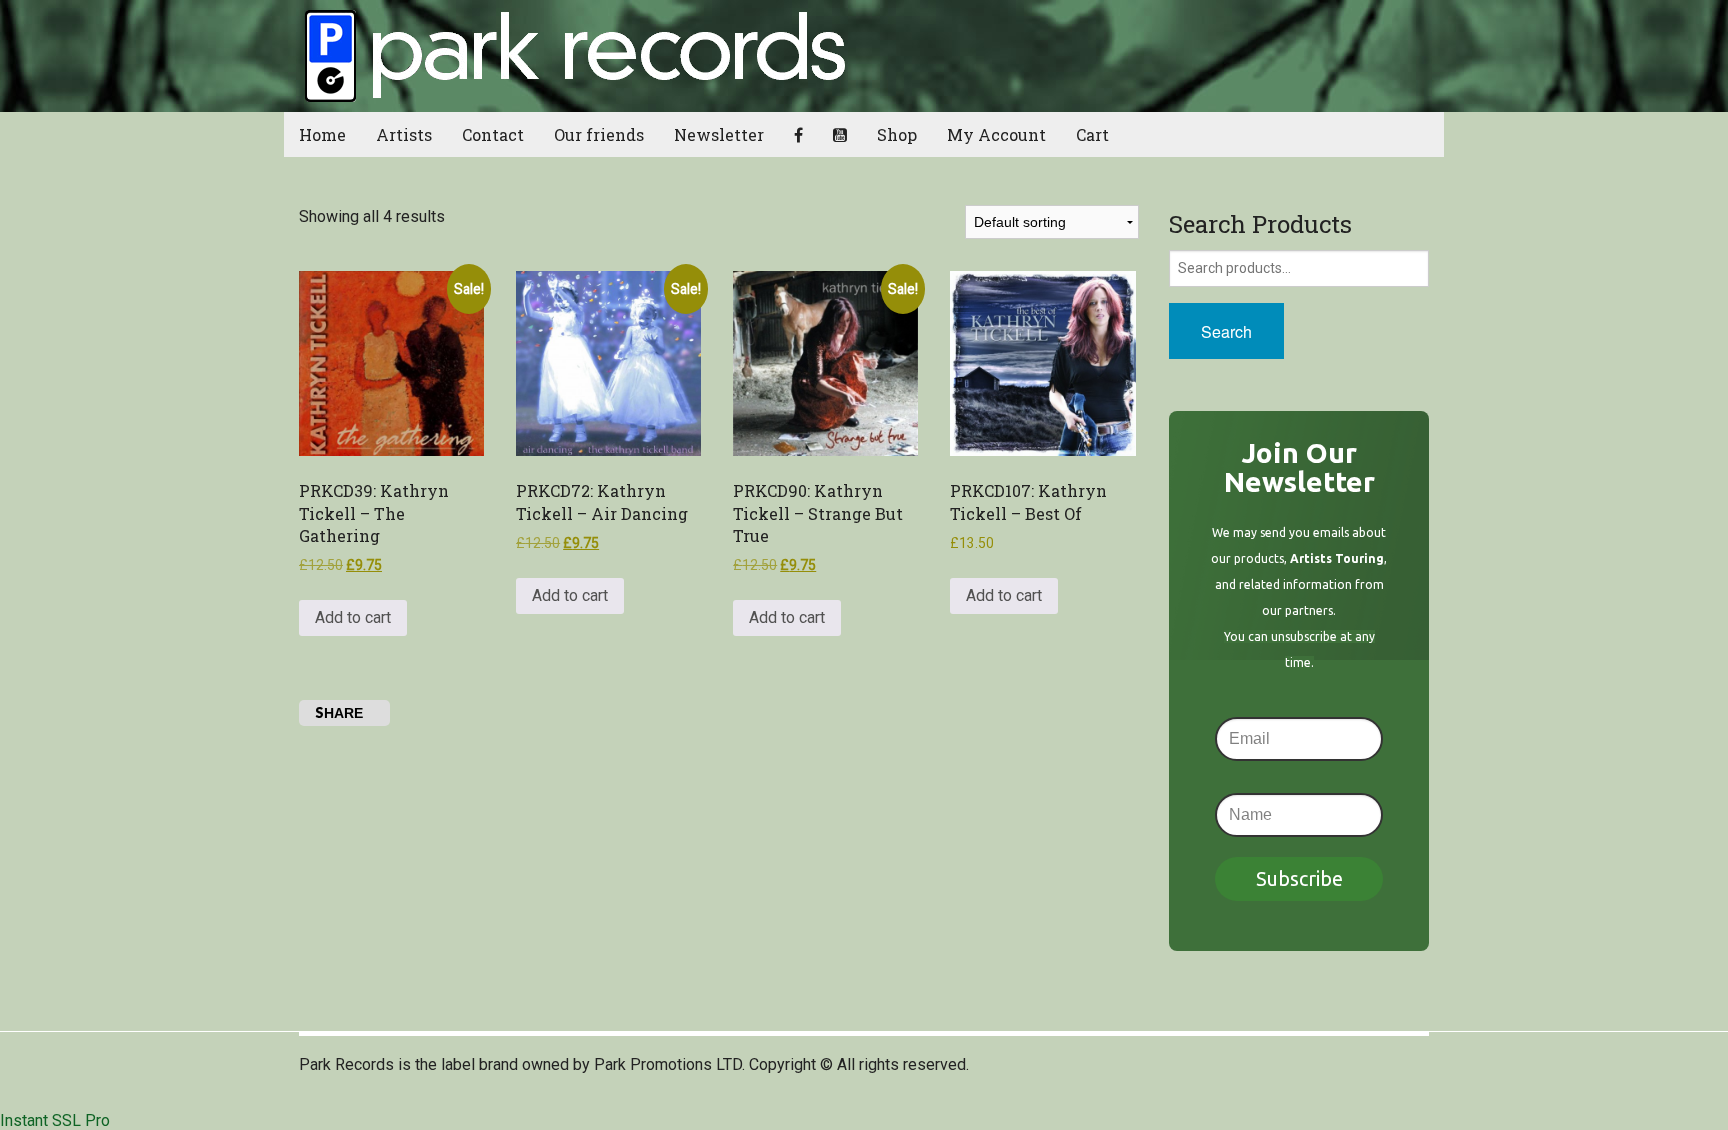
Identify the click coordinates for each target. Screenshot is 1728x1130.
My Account (996, 134)
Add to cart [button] (353, 617)
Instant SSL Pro (55, 1120)
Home (322, 134)
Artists (404, 134)
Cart (1092, 134)
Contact (493, 134)
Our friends (599, 134)
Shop (897, 134)
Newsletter (719, 134)
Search (1226, 331)
